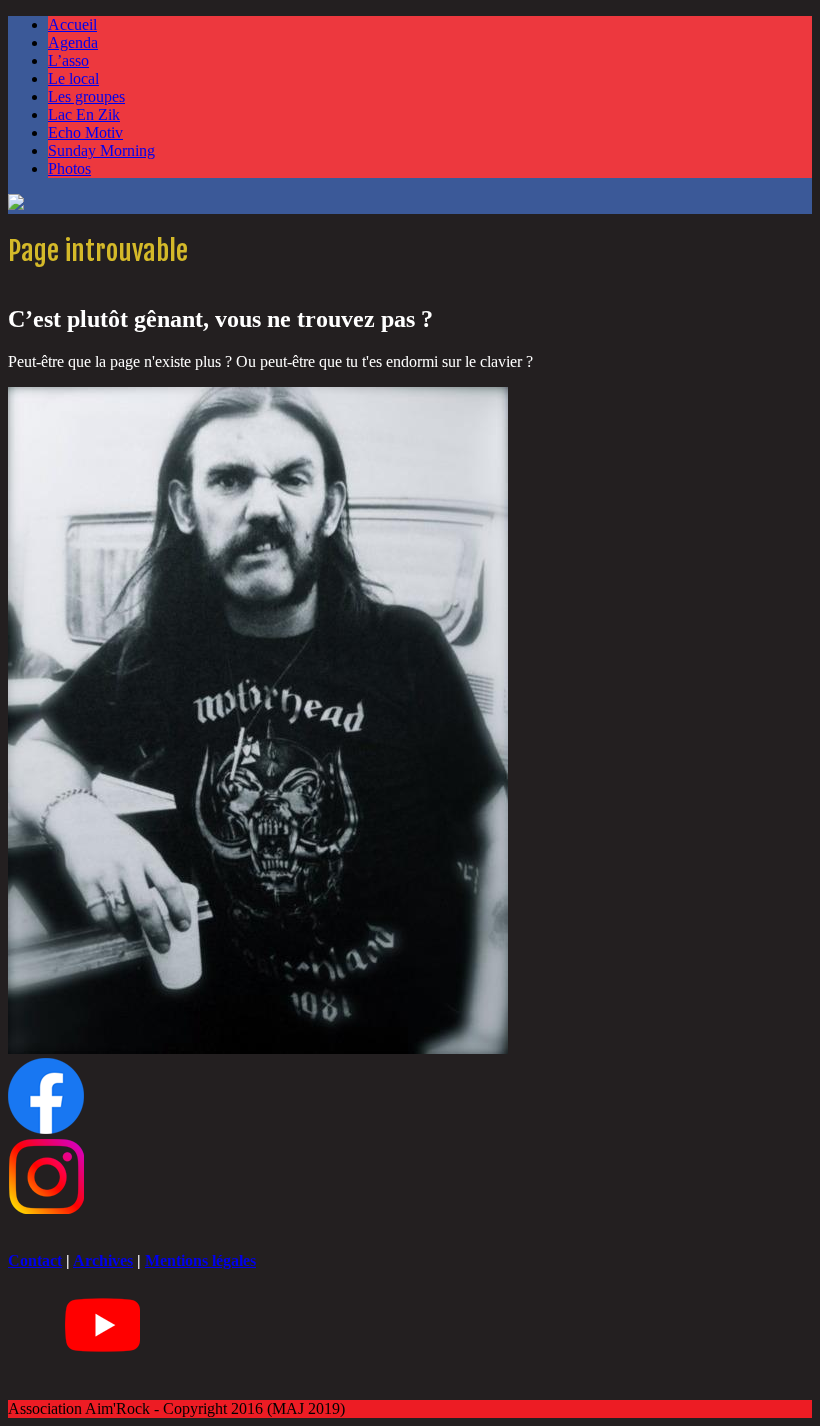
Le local (73, 78)
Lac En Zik (84, 114)
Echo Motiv (85, 132)
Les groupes (86, 96)
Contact (35, 1260)
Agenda (73, 42)
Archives (103, 1260)
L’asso (68, 60)
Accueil (72, 24)
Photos (69, 168)
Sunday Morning (101, 150)
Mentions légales (200, 1260)
